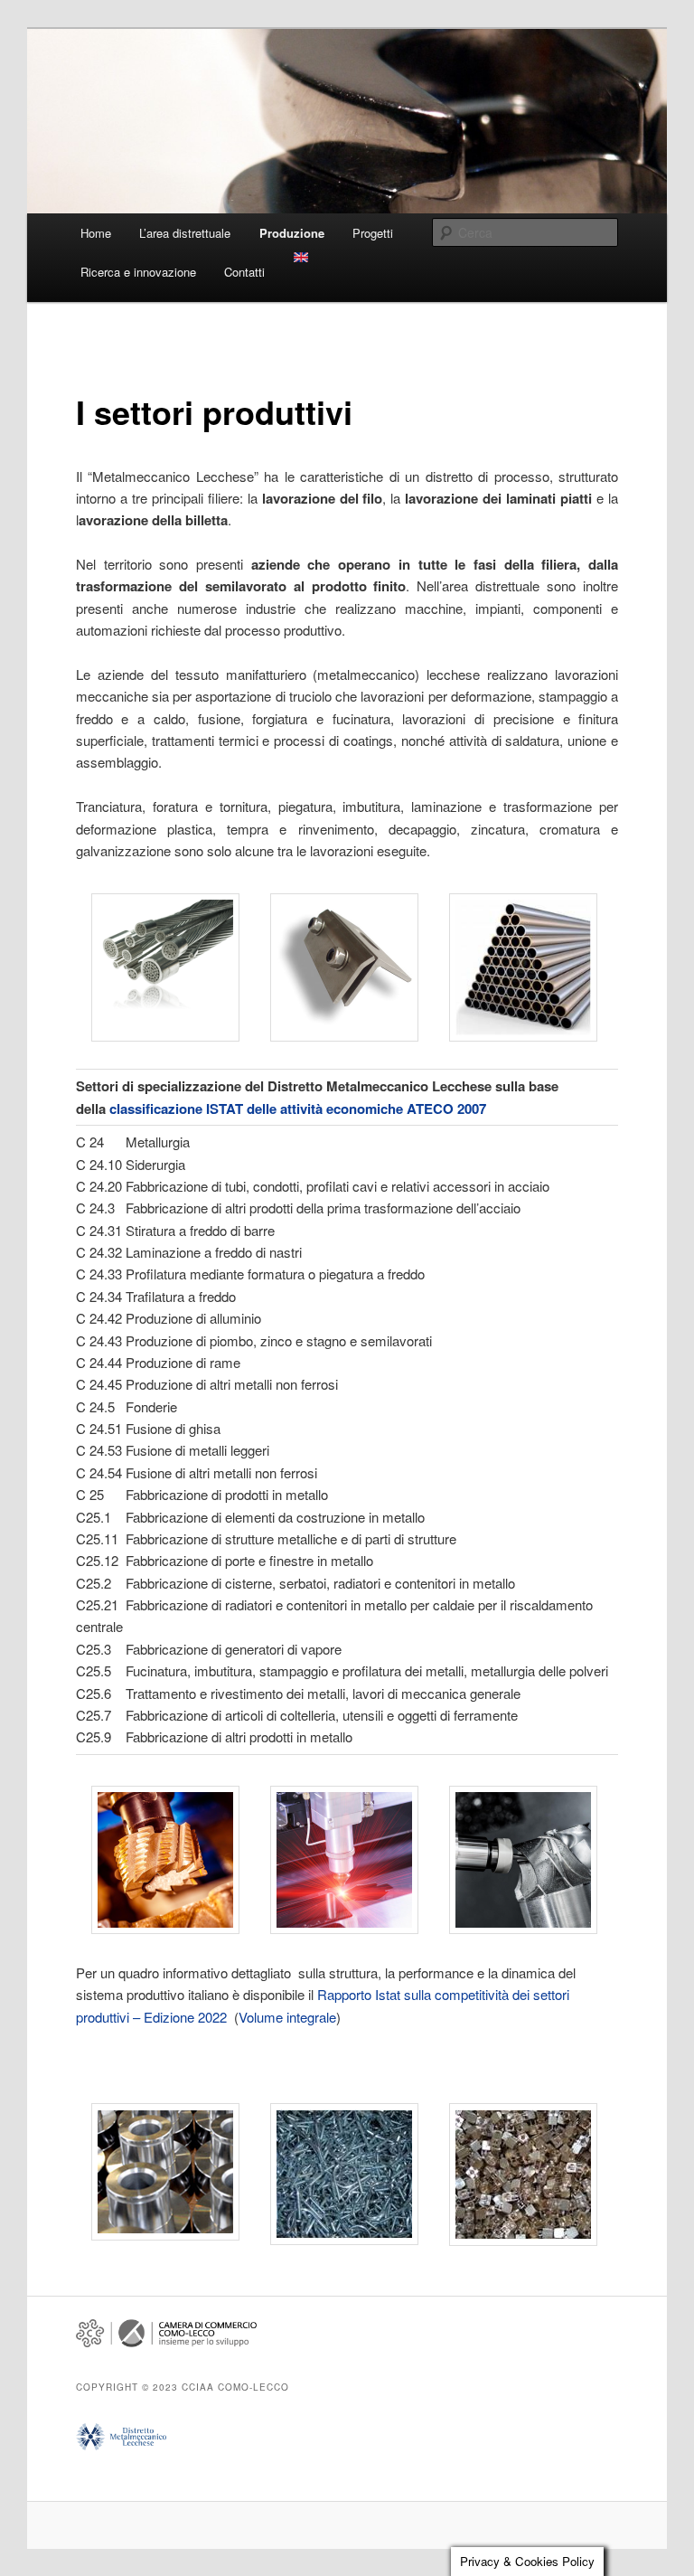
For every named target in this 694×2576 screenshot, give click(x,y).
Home (96, 233)
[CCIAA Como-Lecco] (166, 2343)
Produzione (292, 233)
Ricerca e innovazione (138, 272)
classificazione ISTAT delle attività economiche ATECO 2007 (298, 1109)
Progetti (373, 233)
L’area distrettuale (185, 233)
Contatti (244, 272)
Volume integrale (287, 2017)
